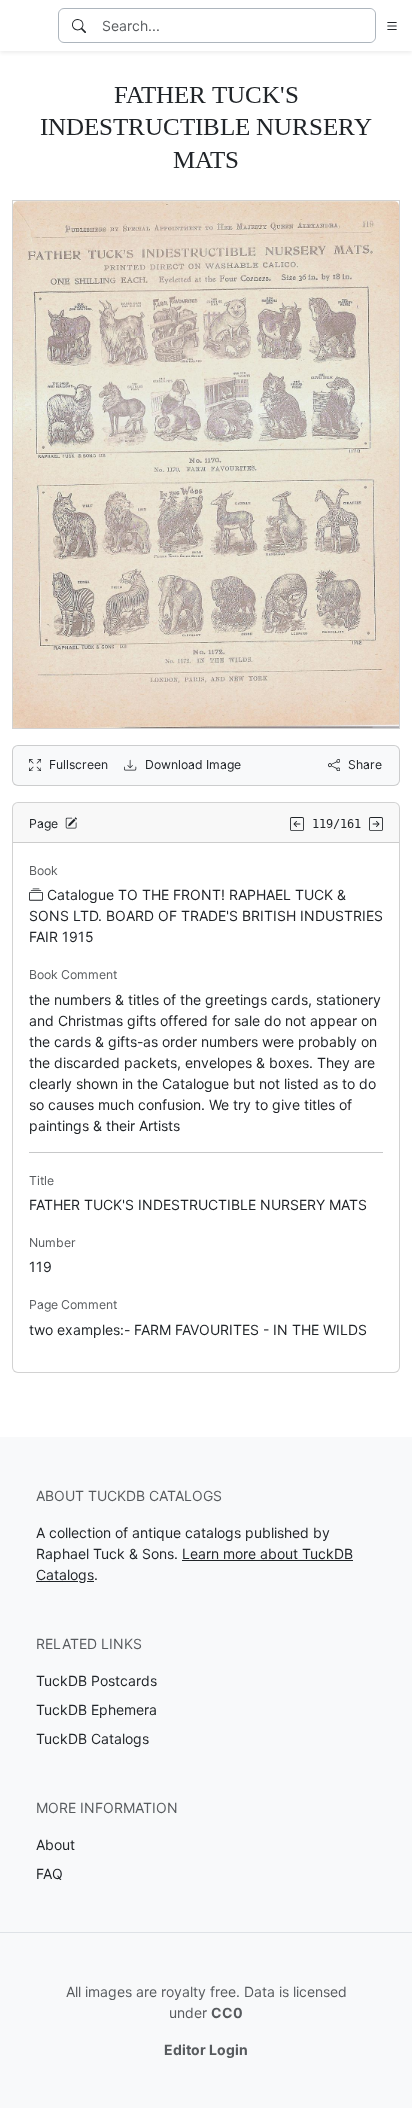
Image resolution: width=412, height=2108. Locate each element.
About (55, 1844)
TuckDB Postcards (96, 1680)
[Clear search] (362, 25)
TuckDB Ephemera (96, 1709)
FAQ (49, 1873)
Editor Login (206, 2049)
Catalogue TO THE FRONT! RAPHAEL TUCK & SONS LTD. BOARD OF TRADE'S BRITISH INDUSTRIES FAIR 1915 (206, 915)
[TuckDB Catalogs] (27, 26)
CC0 (227, 2012)
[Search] (79, 25)
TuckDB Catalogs (92, 1738)
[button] (388, 25)
